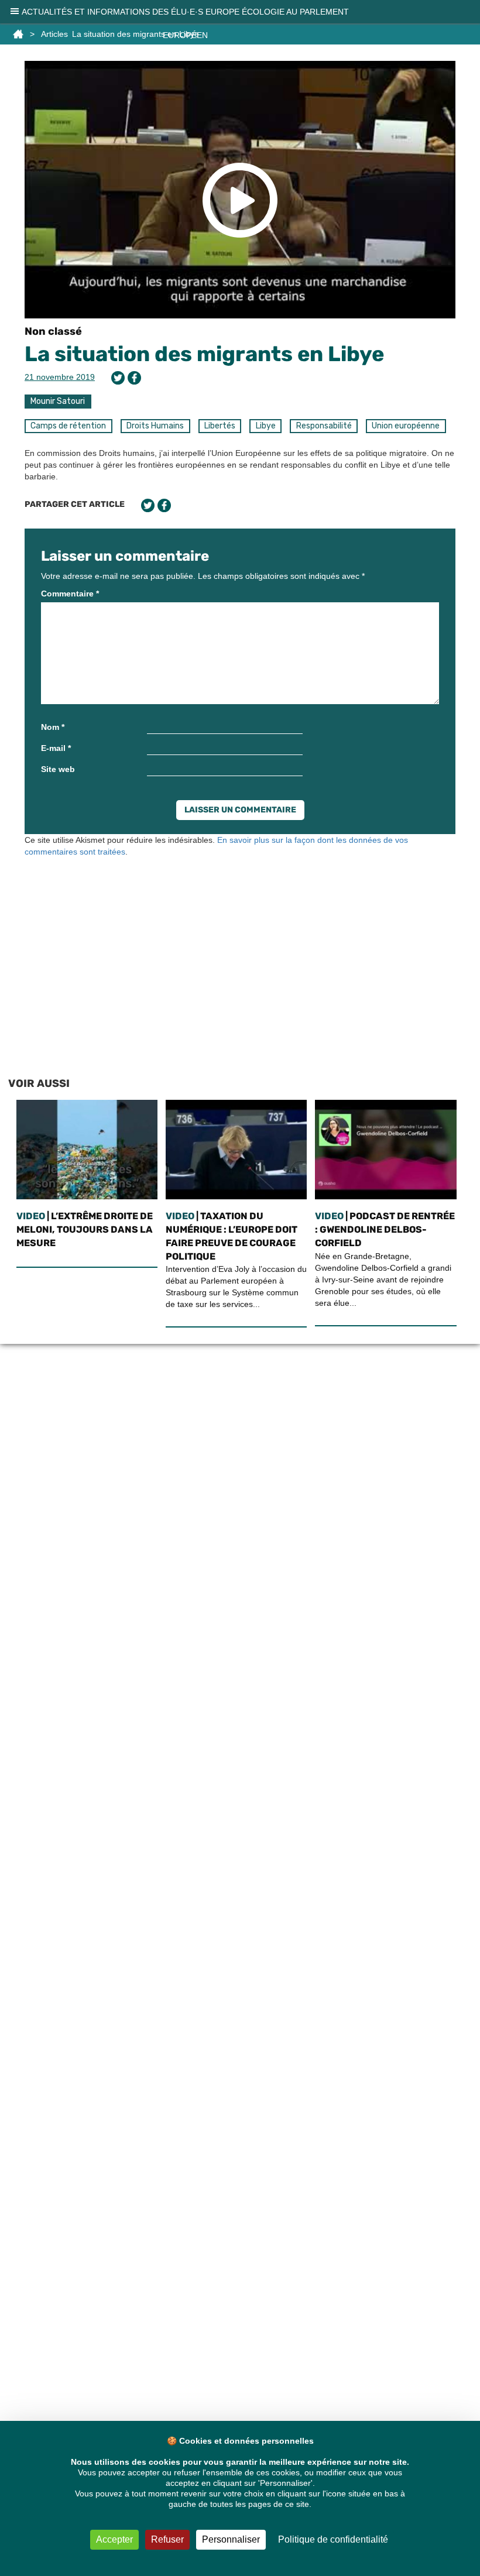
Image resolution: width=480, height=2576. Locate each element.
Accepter (114, 2539)
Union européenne (406, 426)
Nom (53, 727)
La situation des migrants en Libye (204, 354)
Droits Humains (155, 426)
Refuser (167, 2539)
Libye (266, 426)
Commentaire (70, 594)
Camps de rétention (68, 426)
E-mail (56, 748)
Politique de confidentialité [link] (333, 2539)
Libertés (220, 426)
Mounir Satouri (58, 401)
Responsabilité (324, 426)
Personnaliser (231, 2539)
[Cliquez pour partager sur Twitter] (118, 378)
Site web (58, 769)
